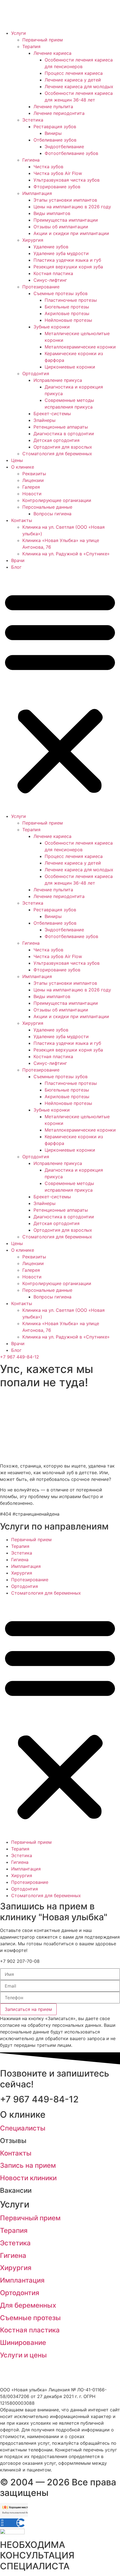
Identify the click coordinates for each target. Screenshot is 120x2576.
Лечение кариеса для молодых (79, 86)
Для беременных (28, 2305)
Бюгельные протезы (67, 307)
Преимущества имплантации (66, 220)
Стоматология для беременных (57, 454)
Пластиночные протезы (71, 300)
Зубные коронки (52, 327)
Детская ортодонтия (57, 440)
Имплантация (37, 193)
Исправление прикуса (58, 380)
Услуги (19, 33)
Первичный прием (43, 40)
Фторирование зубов (57, 187)
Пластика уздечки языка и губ (67, 260)
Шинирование (23, 2343)
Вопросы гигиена (52, 514)
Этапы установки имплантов (65, 200)
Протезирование (41, 287)
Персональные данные (47, 507)
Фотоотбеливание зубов (71, 153)
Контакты (22, 520)
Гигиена (31, 160)
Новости (32, 494)
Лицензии (33, 480)
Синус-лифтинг (50, 280)
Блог (16, 567)
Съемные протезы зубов (61, 293)
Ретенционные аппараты (61, 427)
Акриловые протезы (67, 313)
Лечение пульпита (53, 107)
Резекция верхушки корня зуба (68, 267)
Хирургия (33, 240)
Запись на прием (28, 2165)
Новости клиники (28, 2178)
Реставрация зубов (55, 127)
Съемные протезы (30, 2318)
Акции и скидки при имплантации (71, 233)
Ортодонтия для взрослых (63, 447)
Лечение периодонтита (59, 113)
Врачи (18, 560)
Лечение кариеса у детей (73, 80)
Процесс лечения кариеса (74, 73)
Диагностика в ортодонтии (64, 434)
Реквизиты (34, 474)
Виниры (53, 133)
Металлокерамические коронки (80, 347)
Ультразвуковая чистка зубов (67, 180)
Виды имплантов (52, 213)
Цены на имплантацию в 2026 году (72, 207)
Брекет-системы (52, 414)
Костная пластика (53, 273)
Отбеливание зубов (55, 140)
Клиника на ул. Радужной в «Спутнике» (66, 554)
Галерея (31, 487)
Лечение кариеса (52, 53)
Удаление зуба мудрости (61, 253)
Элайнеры (45, 420)
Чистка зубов (48, 167)
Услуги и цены (23, 2355)
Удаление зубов (51, 247)
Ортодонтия (36, 373)
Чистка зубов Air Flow (58, 173)
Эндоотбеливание (64, 147)
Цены (17, 460)
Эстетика (33, 120)
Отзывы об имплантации (61, 227)
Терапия (31, 46)
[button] (60, 692)
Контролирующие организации (57, 500)
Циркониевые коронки (70, 367)
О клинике (23, 467)
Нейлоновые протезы (68, 320)
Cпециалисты (23, 2128)
